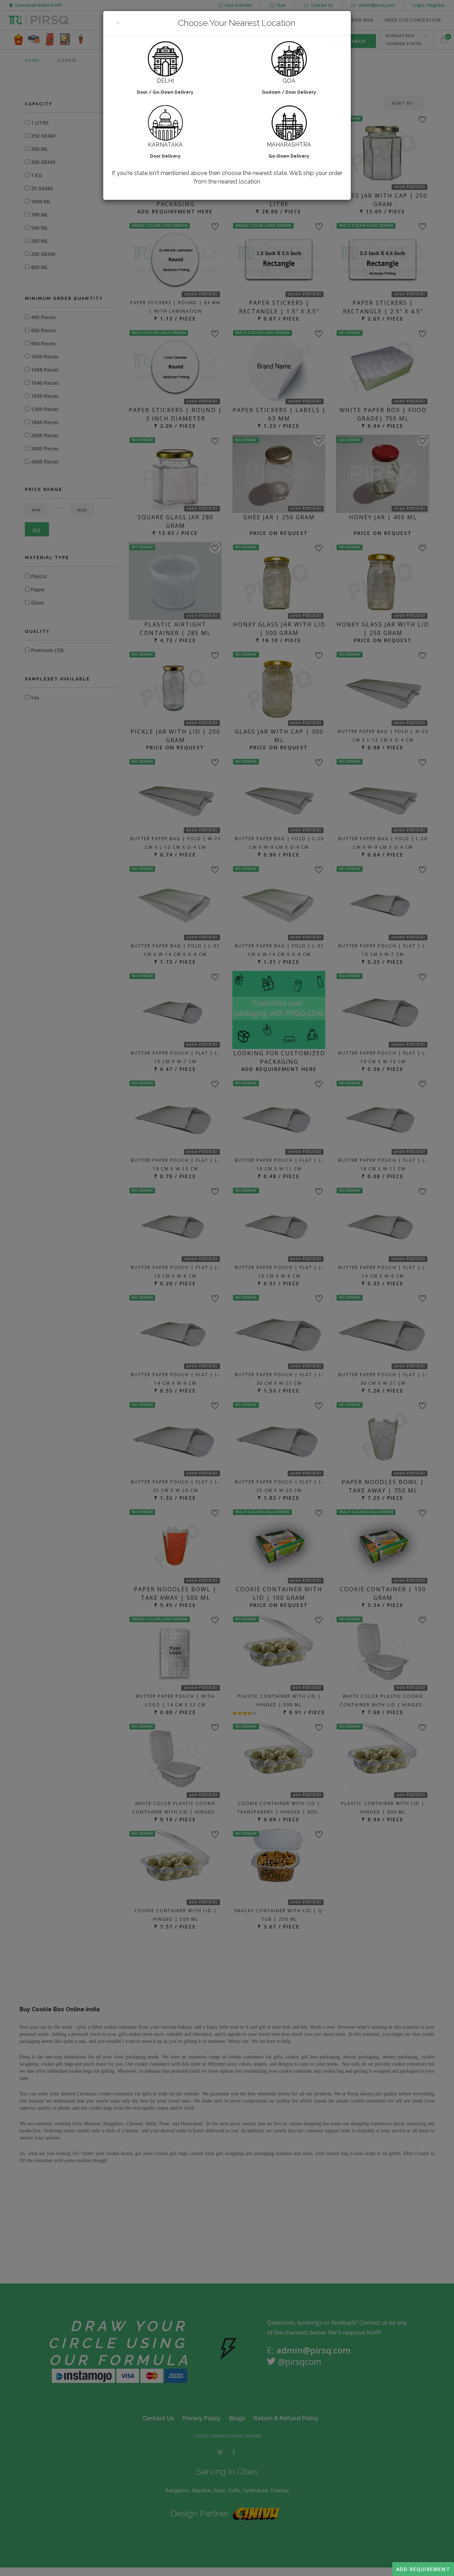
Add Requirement (423, 2569)
